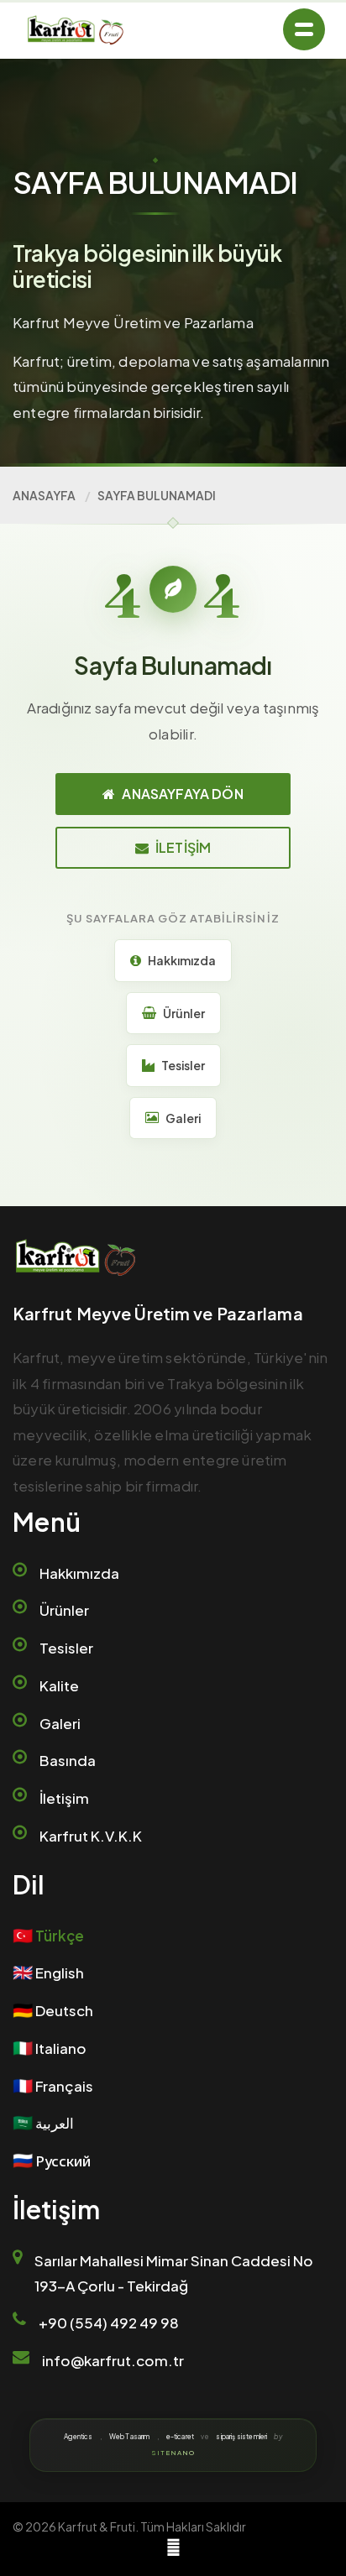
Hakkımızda (79, 1573)
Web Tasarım (130, 2437)
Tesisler (66, 1648)
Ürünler (64, 1610)
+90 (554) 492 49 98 (109, 2323)
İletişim (183, 847)
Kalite (59, 1685)
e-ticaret (180, 2437)
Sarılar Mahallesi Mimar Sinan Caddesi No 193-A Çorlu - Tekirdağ (174, 2273)
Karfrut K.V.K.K (91, 1836)
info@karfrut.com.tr (113, 2360)
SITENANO (173, 2453)
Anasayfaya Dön (182, 794)
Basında (68, 1760)
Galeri (60, 1723)
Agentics (78, 2437)
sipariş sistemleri (241, 2437)
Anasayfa (44, 495)
